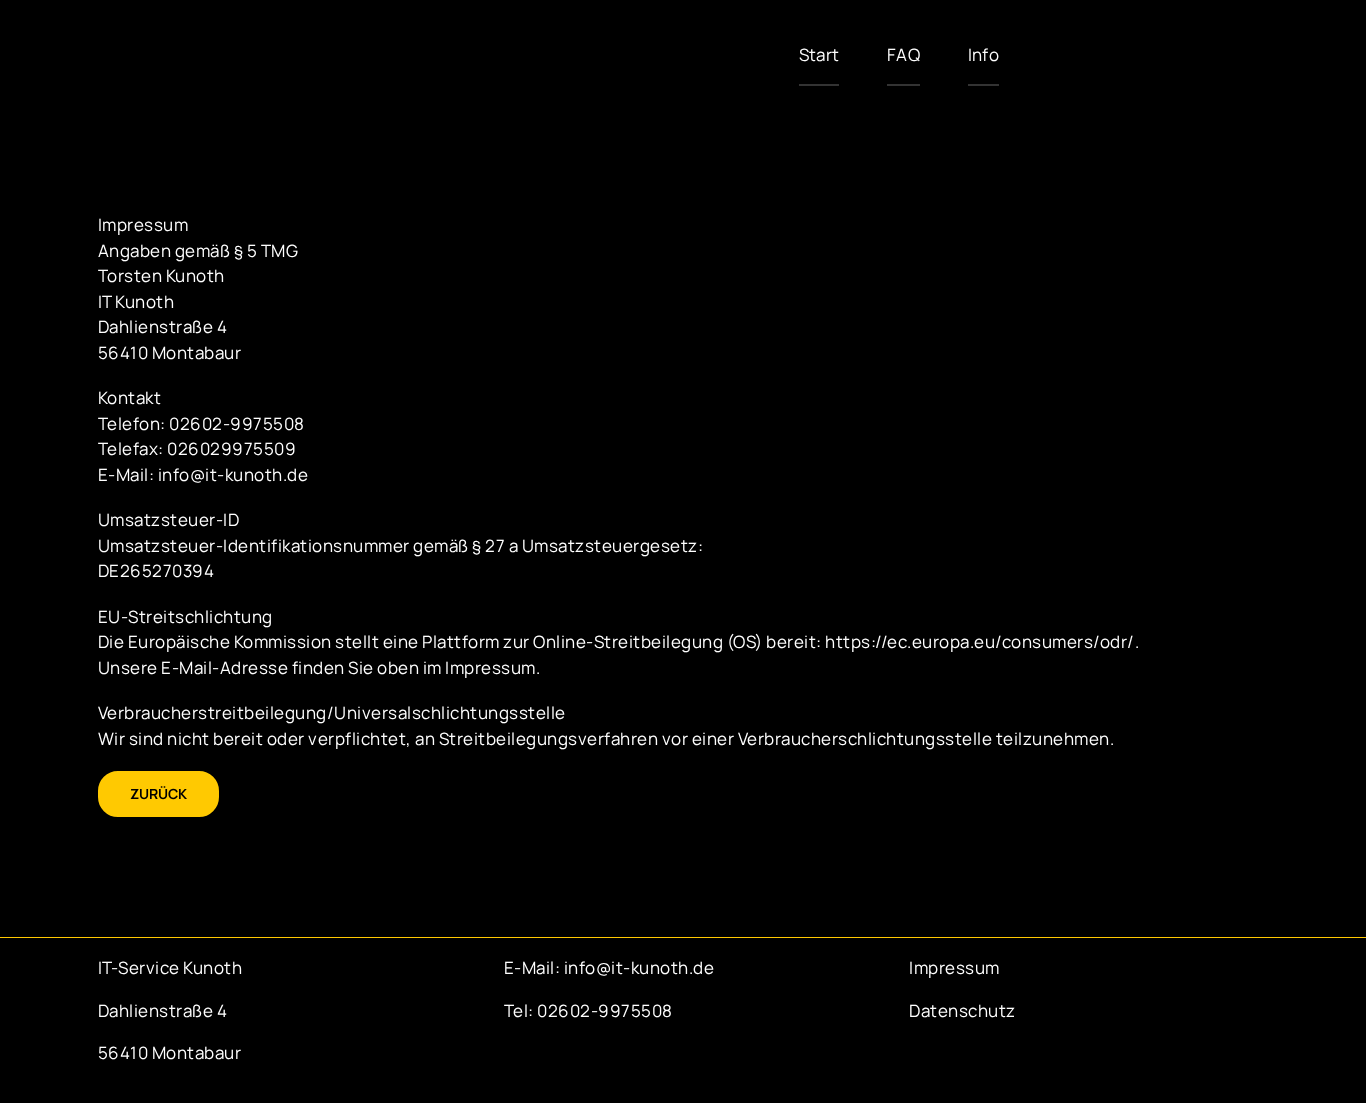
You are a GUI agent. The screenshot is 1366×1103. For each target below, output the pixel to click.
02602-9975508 (605, 1010)
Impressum (954, 967)
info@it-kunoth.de (637, 967)
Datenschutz (962, 1010)
